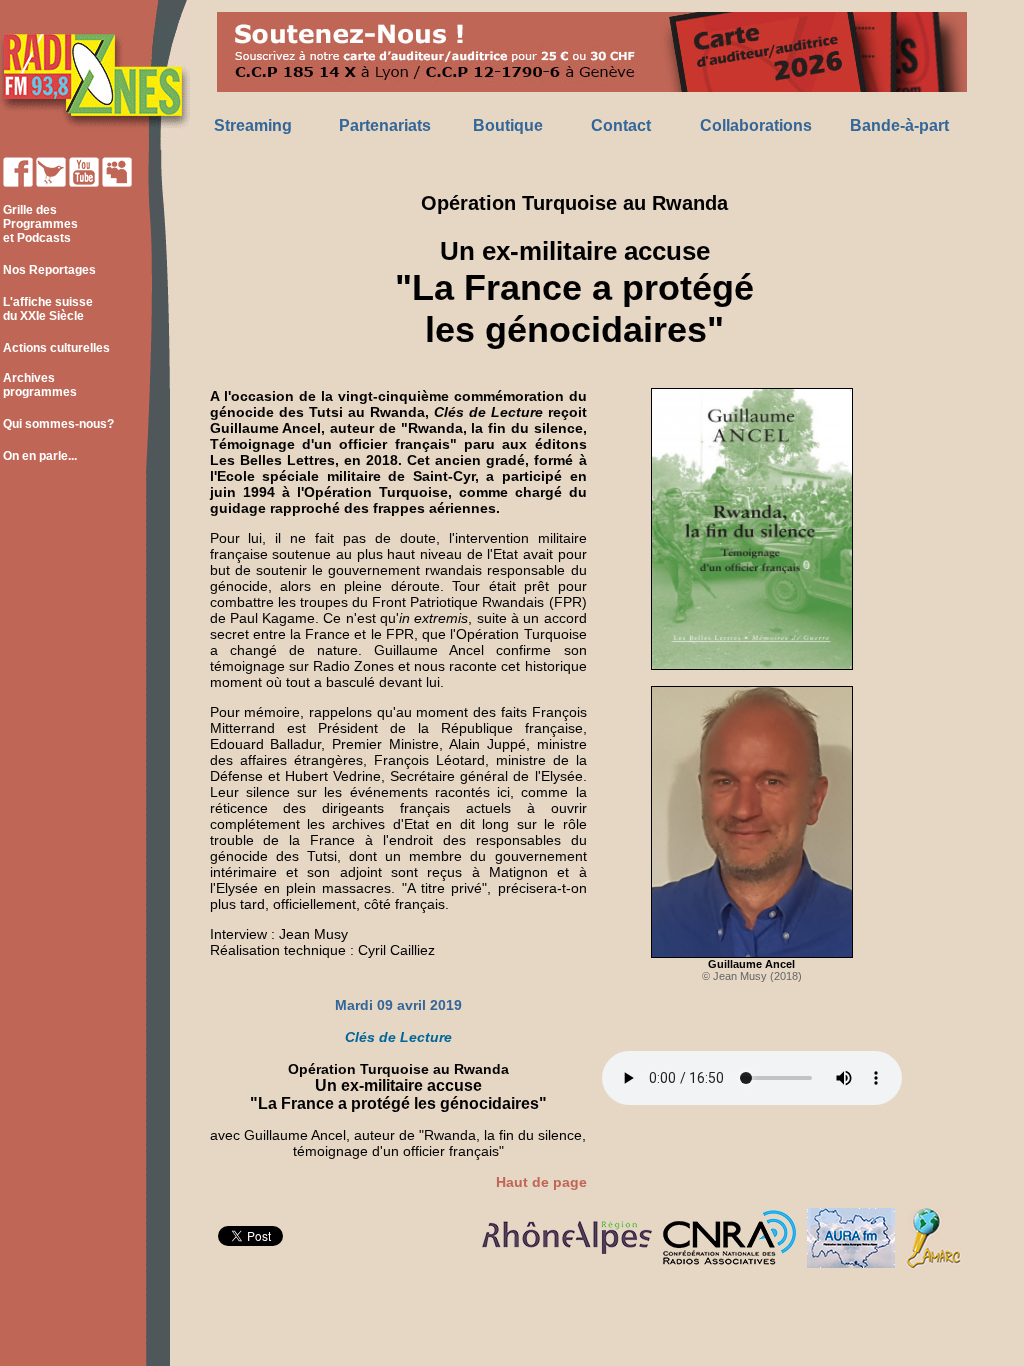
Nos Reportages (49, 270)
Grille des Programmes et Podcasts (39, 224)
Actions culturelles (56, 348)
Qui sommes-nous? (58, 424)
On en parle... (40, 456)
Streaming (253, 125)
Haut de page (541, 1182)
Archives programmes (38, 385)
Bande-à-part (899, 125)
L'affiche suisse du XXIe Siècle (46, 309)
